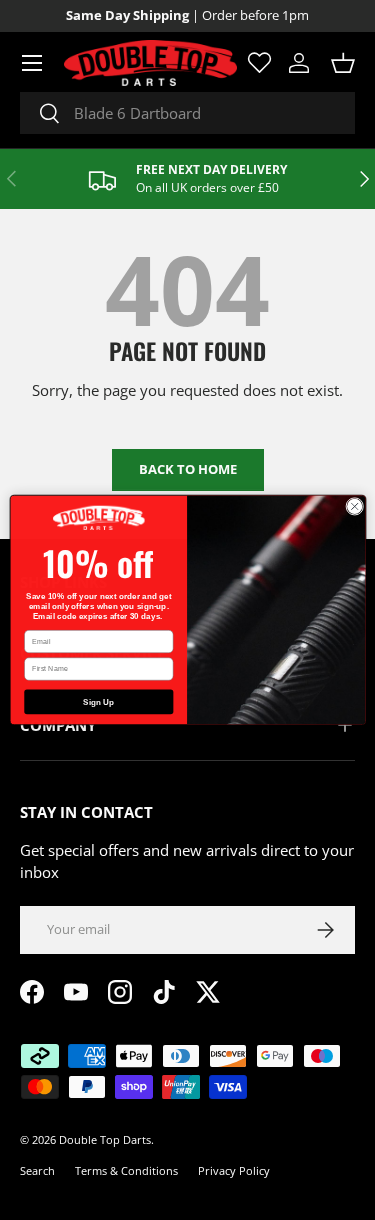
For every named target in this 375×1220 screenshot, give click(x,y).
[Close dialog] (354, 506)
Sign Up (98, 701)
